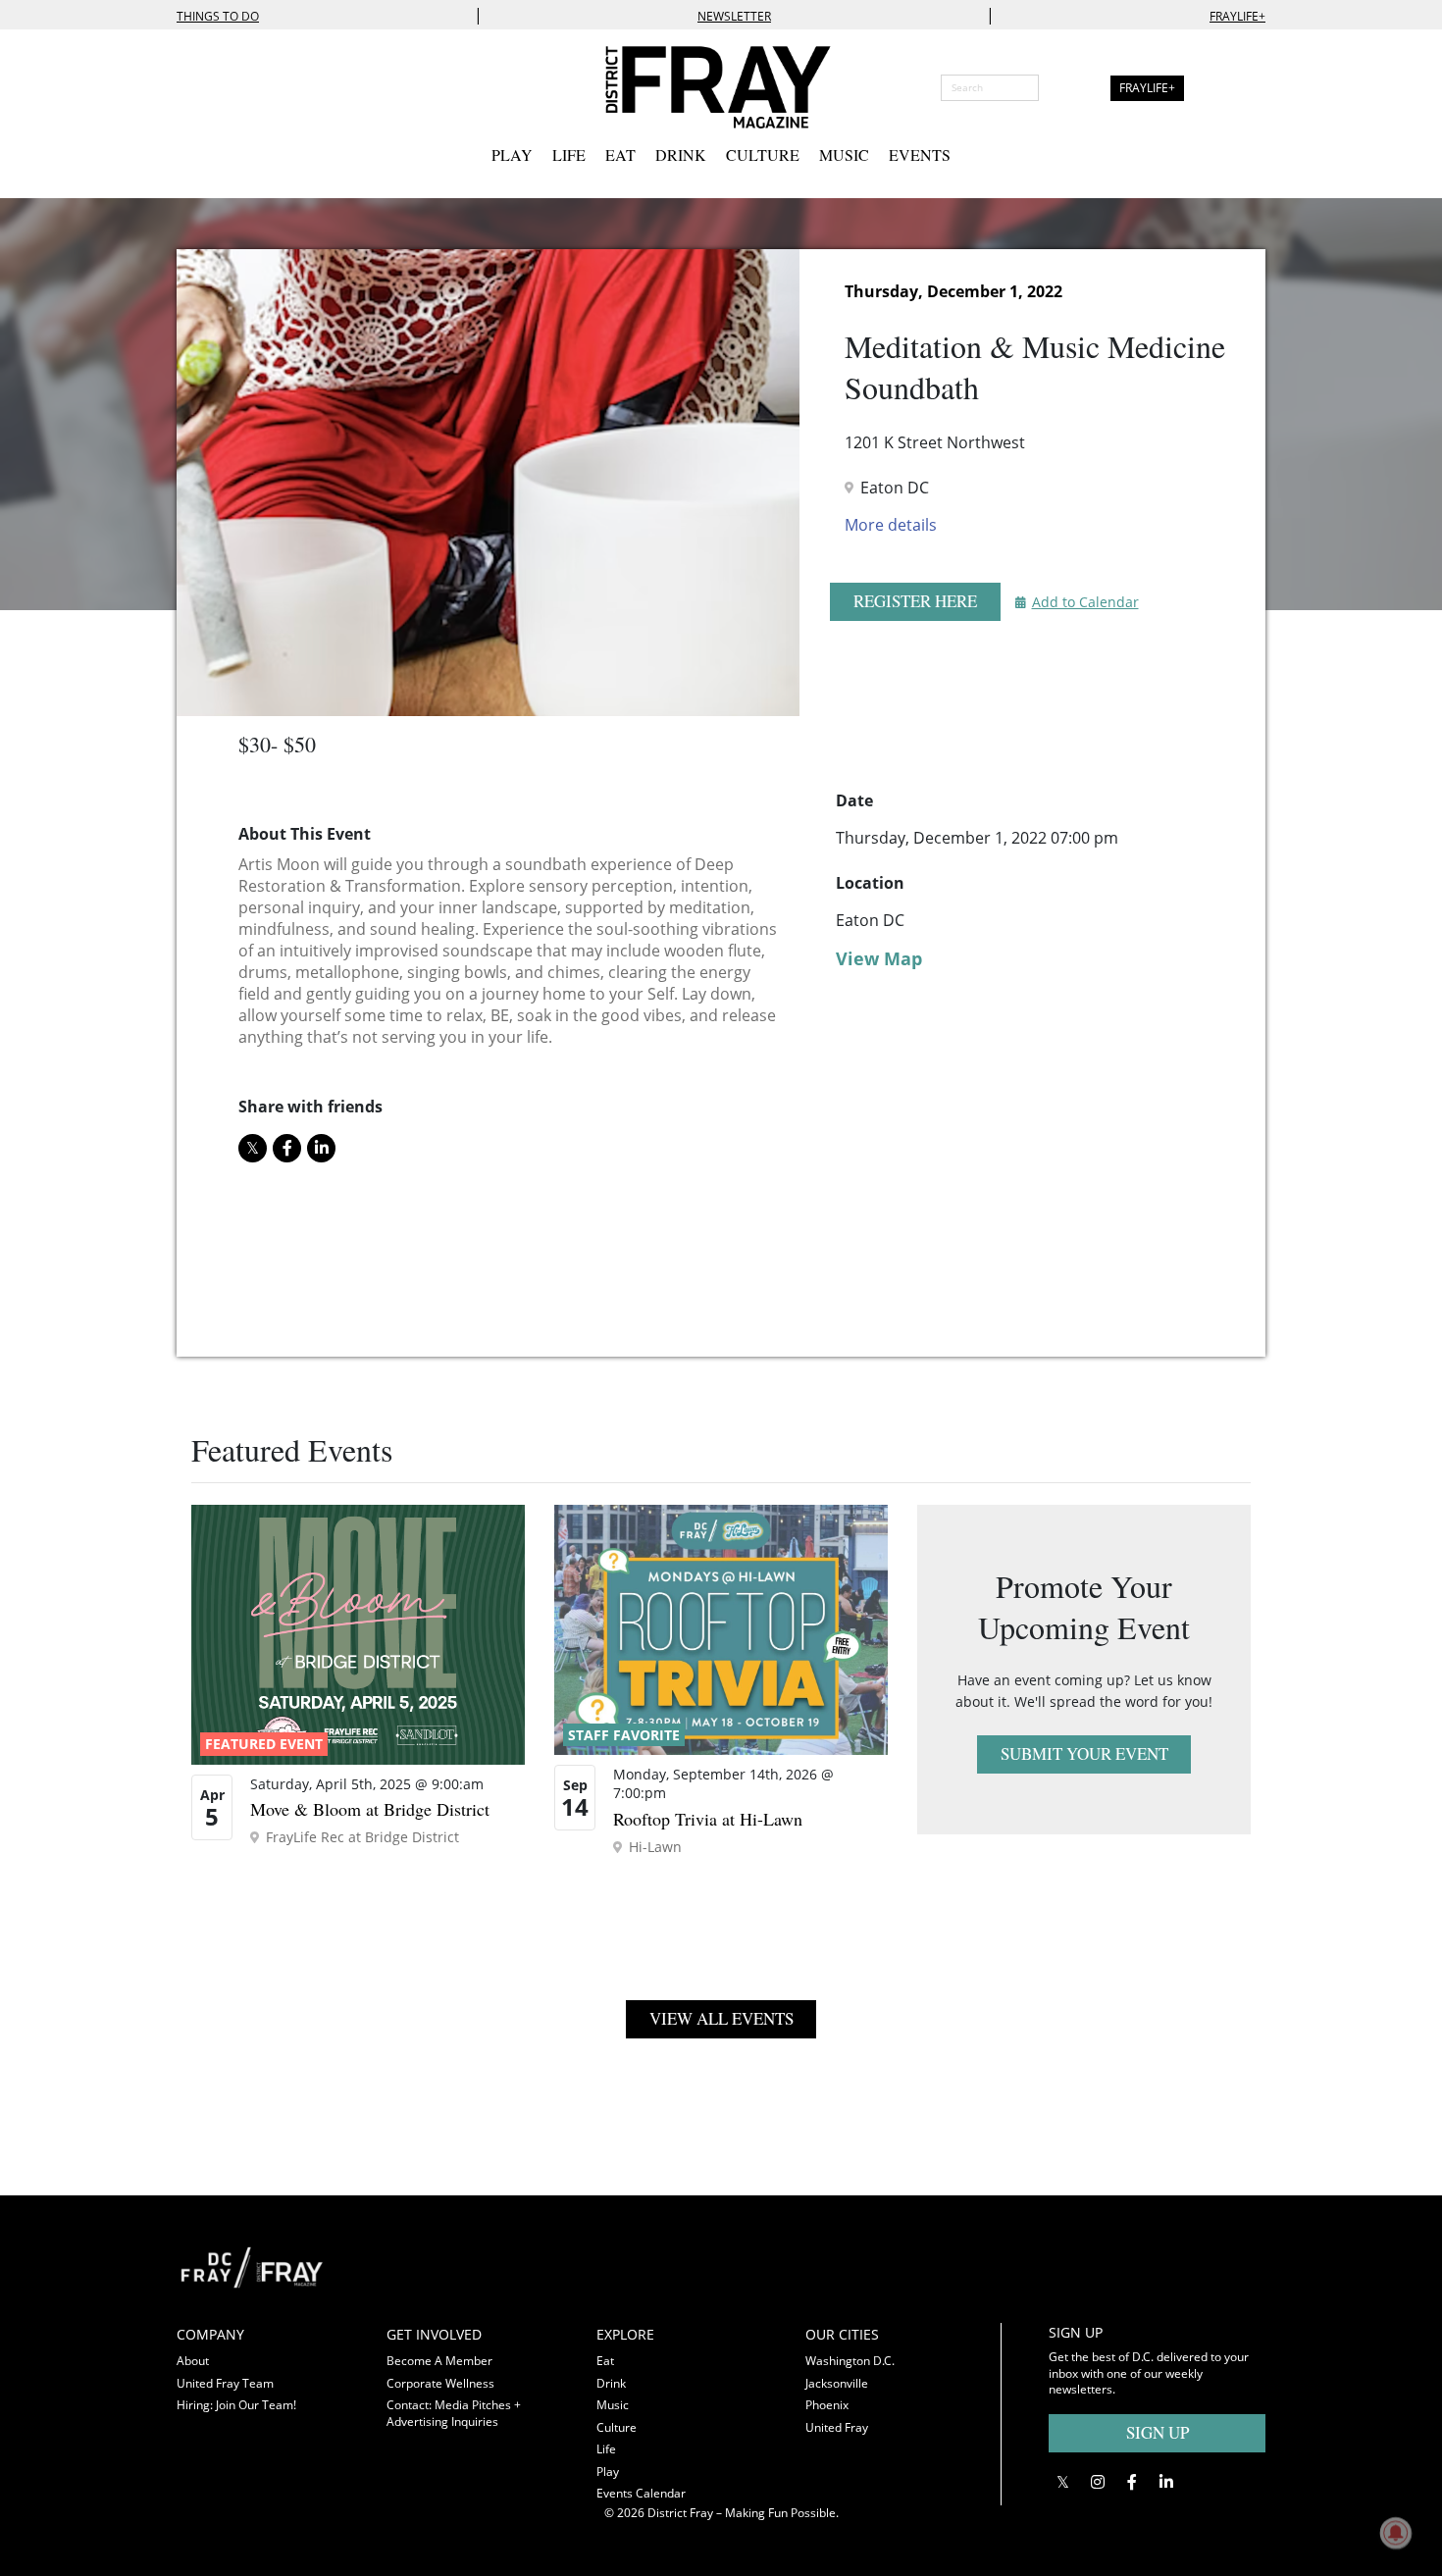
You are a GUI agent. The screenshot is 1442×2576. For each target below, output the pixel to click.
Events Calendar (641, 2493)
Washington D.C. (850, 2361)
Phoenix (827, 2405)
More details (891, 525)
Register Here (915, 601)
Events (920, 155)
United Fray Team (225, 2383)
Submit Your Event (1084, 1753)
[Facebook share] (287, 1148)
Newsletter (734, 16)
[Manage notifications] (1396, 2533)
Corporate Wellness (440, 2383)
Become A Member (439, 2361)
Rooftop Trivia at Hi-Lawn (708, 1819)
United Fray (837, 2427)
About (193, 2361)
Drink (681, 155)
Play (512, 155)
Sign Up (1158, 2432)
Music (844, 155)
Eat (620, 155)
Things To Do (218, 16)
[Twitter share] (253, 1148)
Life (569, 155)
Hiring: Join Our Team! (236, 2405)
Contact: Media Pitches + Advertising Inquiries (454, 2413)
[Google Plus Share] (1097, 2482)
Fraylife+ (1237, 16)
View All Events (721, 2018)
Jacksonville (837, 2383)
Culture (763, 155)
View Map (879, 958)
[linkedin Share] (321, 1148)
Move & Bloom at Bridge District (370, 1809)
